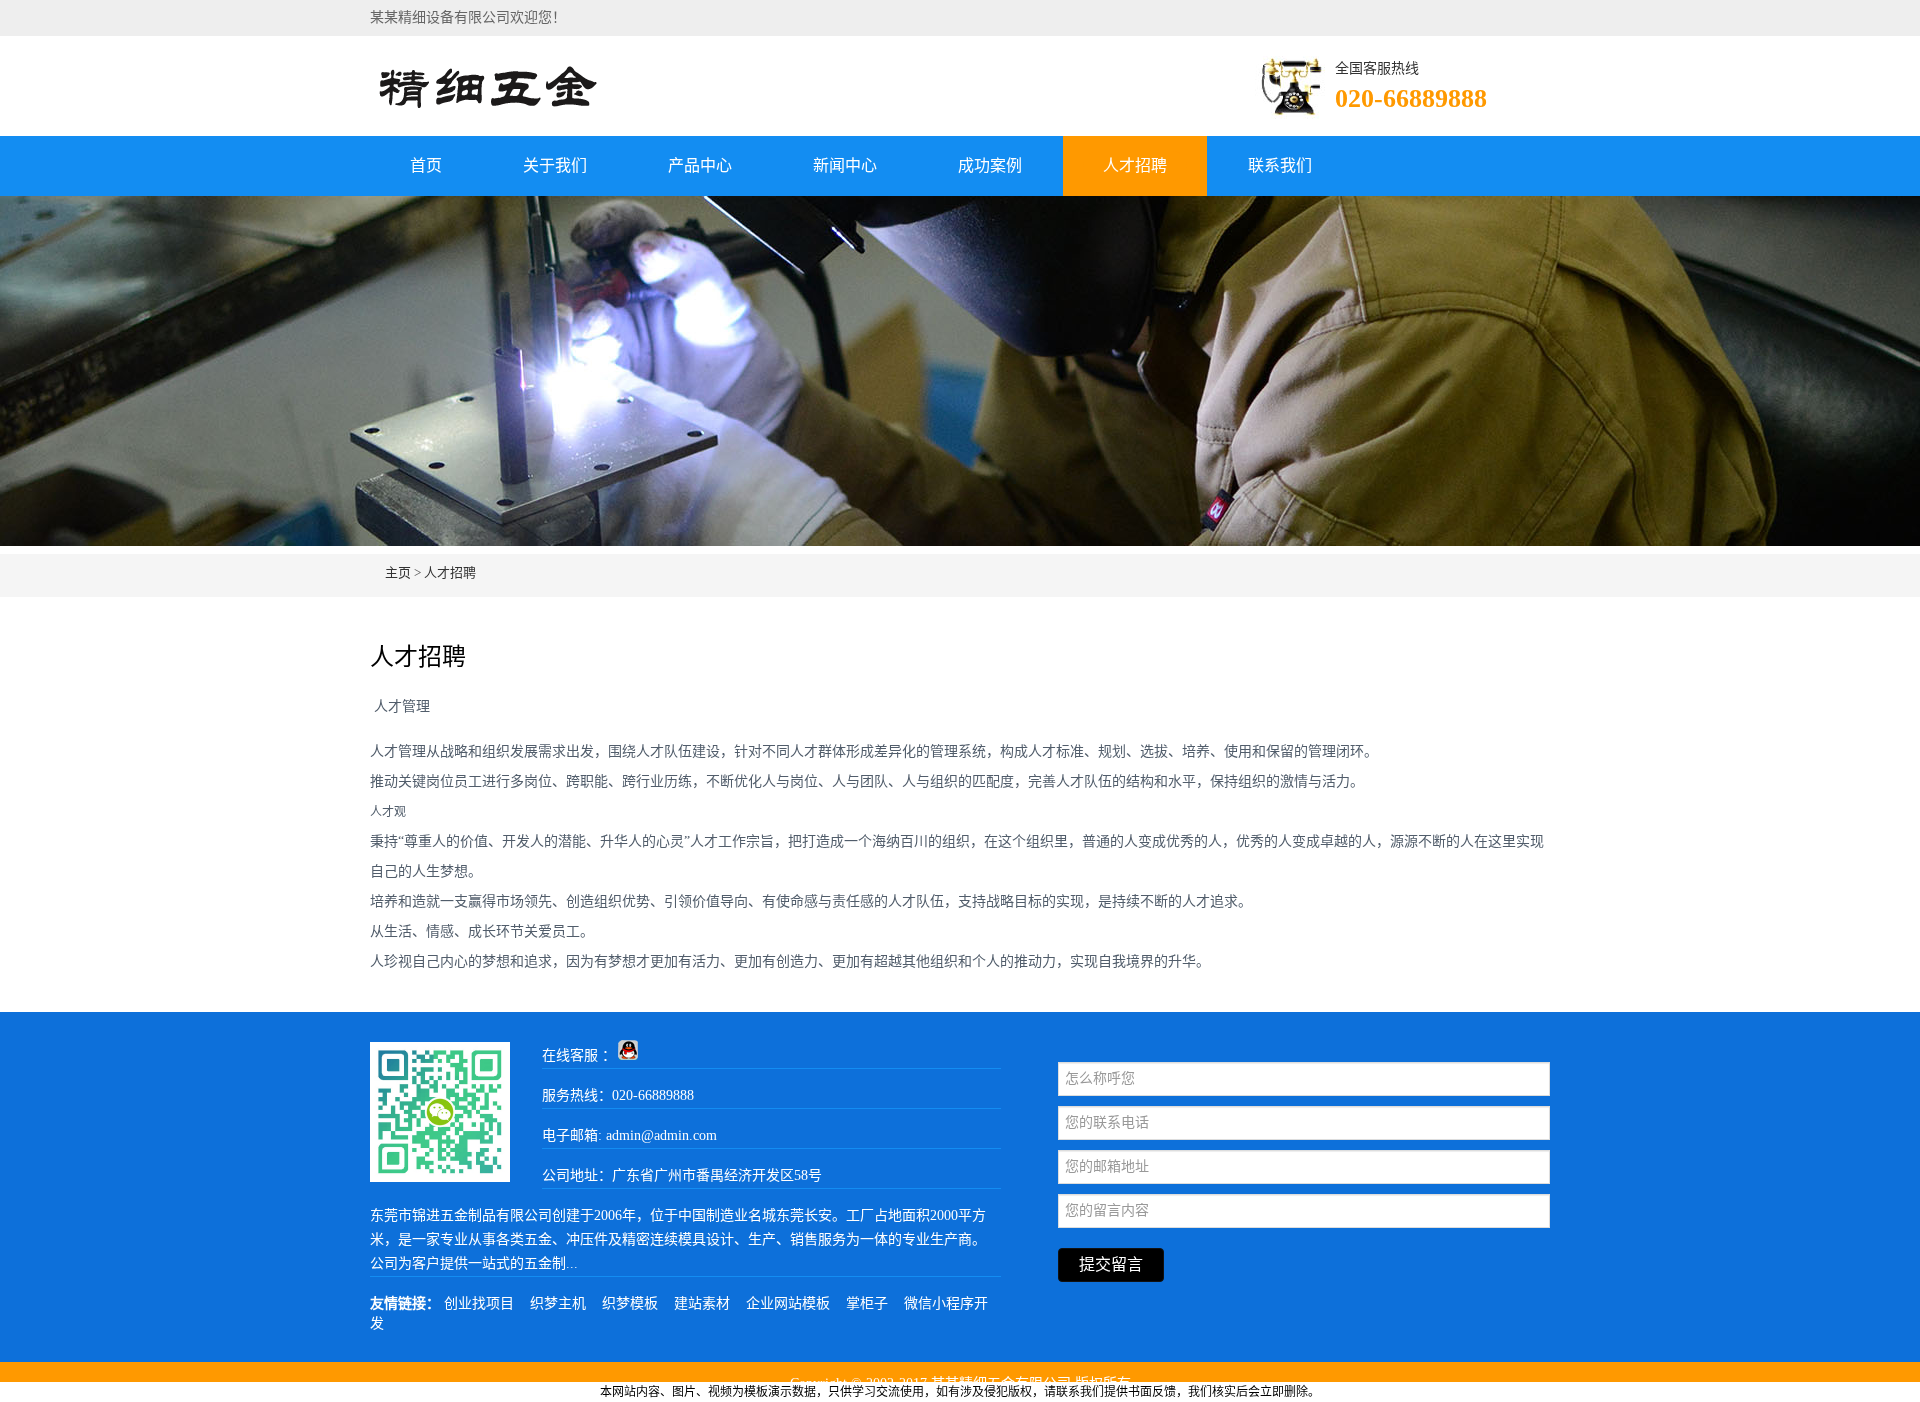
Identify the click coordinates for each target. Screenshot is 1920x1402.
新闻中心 (845, 165)
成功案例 (990, 165)
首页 (426, 165)
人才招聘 (1135, 165)
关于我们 (555, 165)
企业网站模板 (788, 1303)
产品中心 (700, 165)
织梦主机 (558, 1303)
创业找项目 (479, 1303)
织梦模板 (630, 1303)
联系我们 (1280, 165)
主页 (398, 572)
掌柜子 (867, 1303)
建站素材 (702, 1303)
